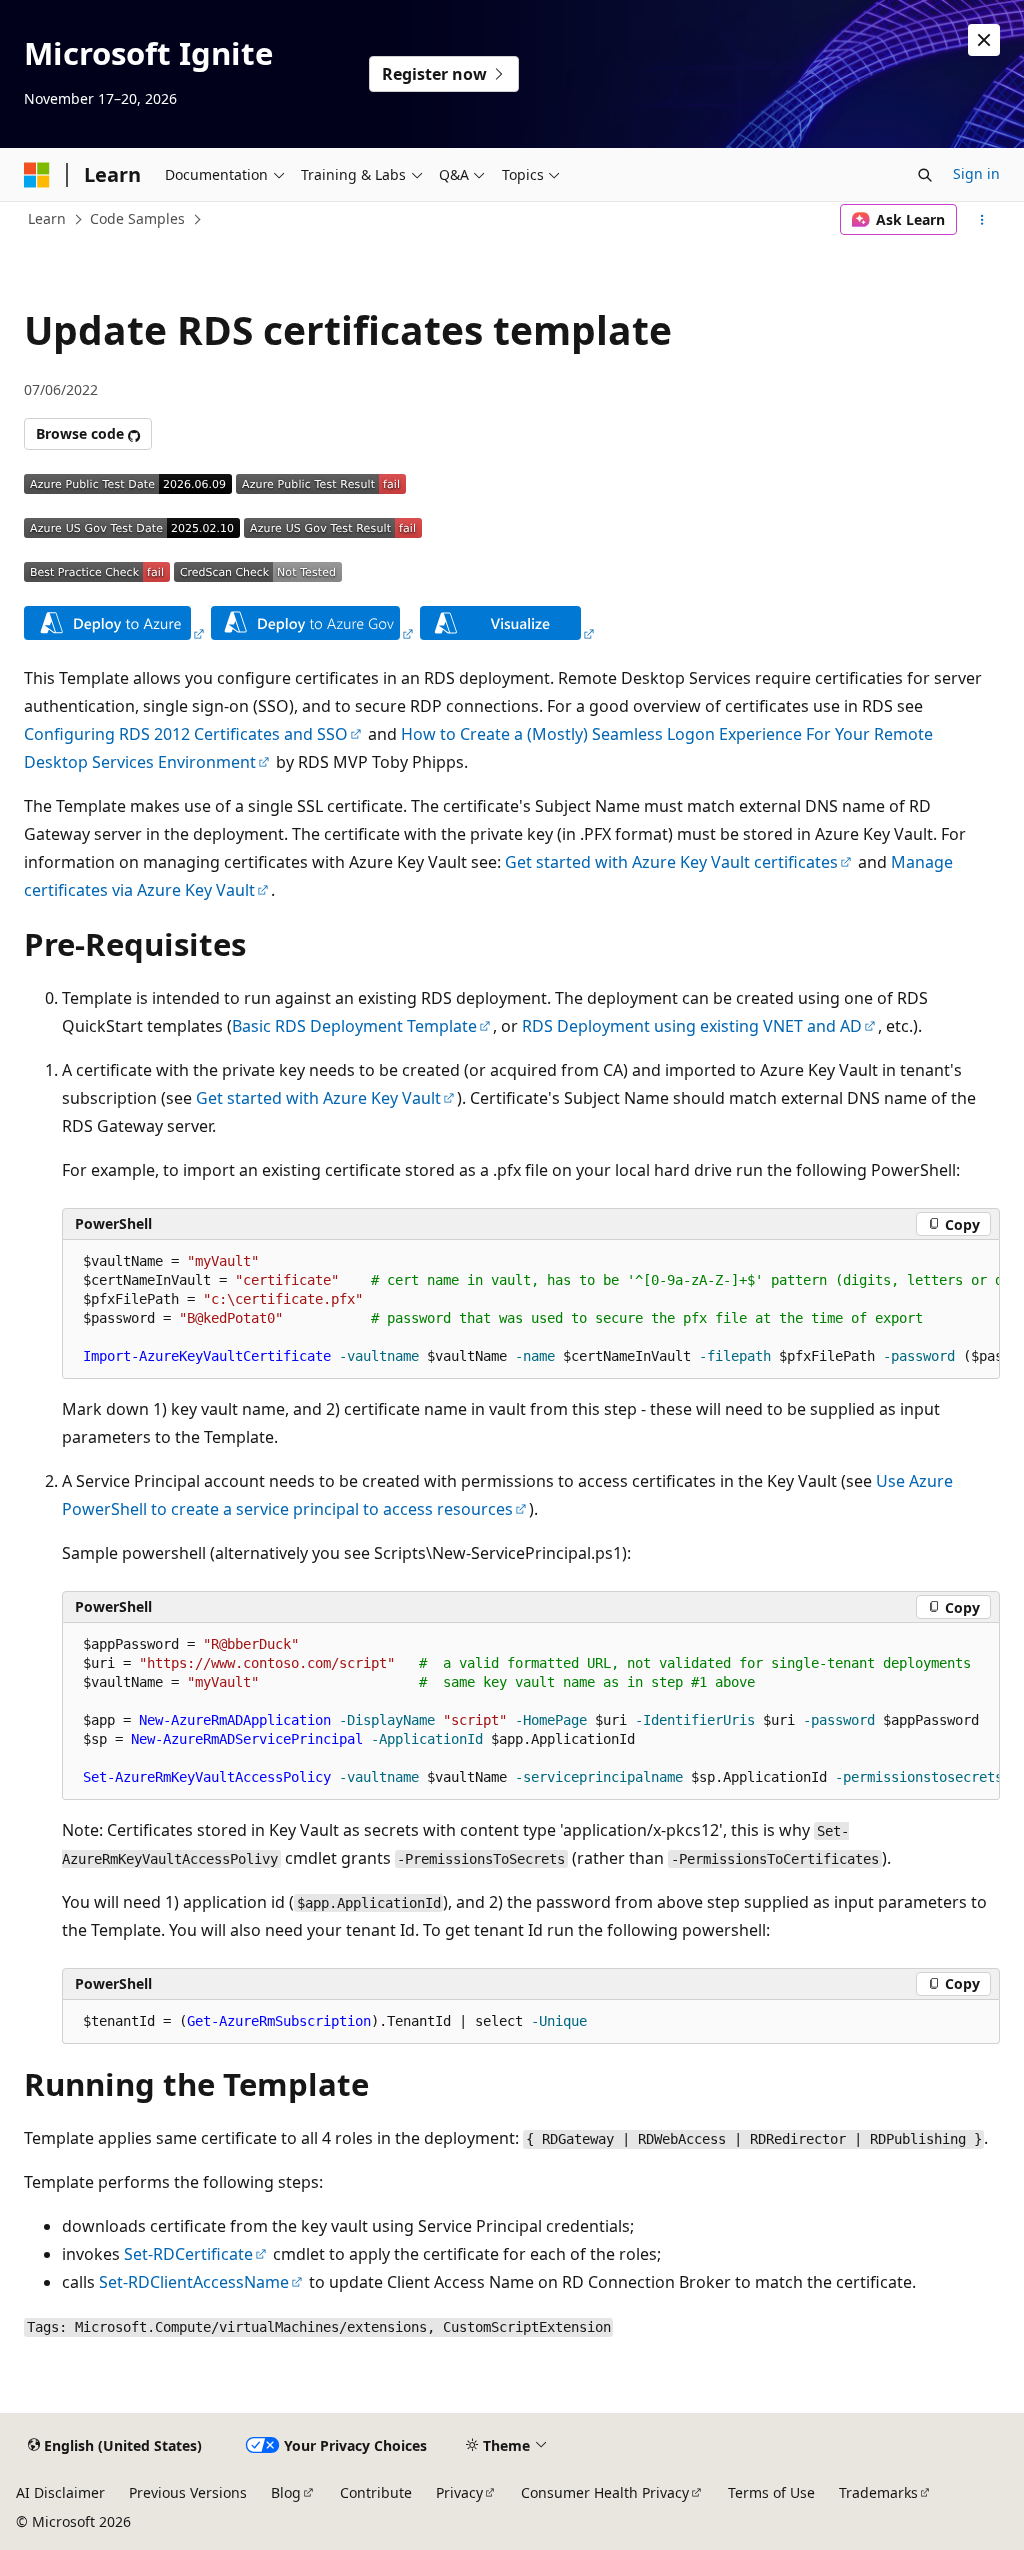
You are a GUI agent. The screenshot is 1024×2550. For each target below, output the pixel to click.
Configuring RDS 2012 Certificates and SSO (186, 734)
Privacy (459, 2492)
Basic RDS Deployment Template (354, 1026)
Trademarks (878, 2492)
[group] (531, 1309)
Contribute (376, 2492)
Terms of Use (771, 2492)
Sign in (976, 173)
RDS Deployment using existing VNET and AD (692, 1026)
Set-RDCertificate (188, 2254)
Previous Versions (188, 2492)
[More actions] (982, 220)
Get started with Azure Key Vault (318, 1098)
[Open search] (925, 175)
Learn (47, 218)
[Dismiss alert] (984, 40)
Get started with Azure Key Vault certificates (671, 862)
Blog (286, 2492)
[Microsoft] (37, 175)
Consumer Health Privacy (605, 2492)
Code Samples (137, 218)
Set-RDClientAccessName (194, 2282)
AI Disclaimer (60, 2492)
